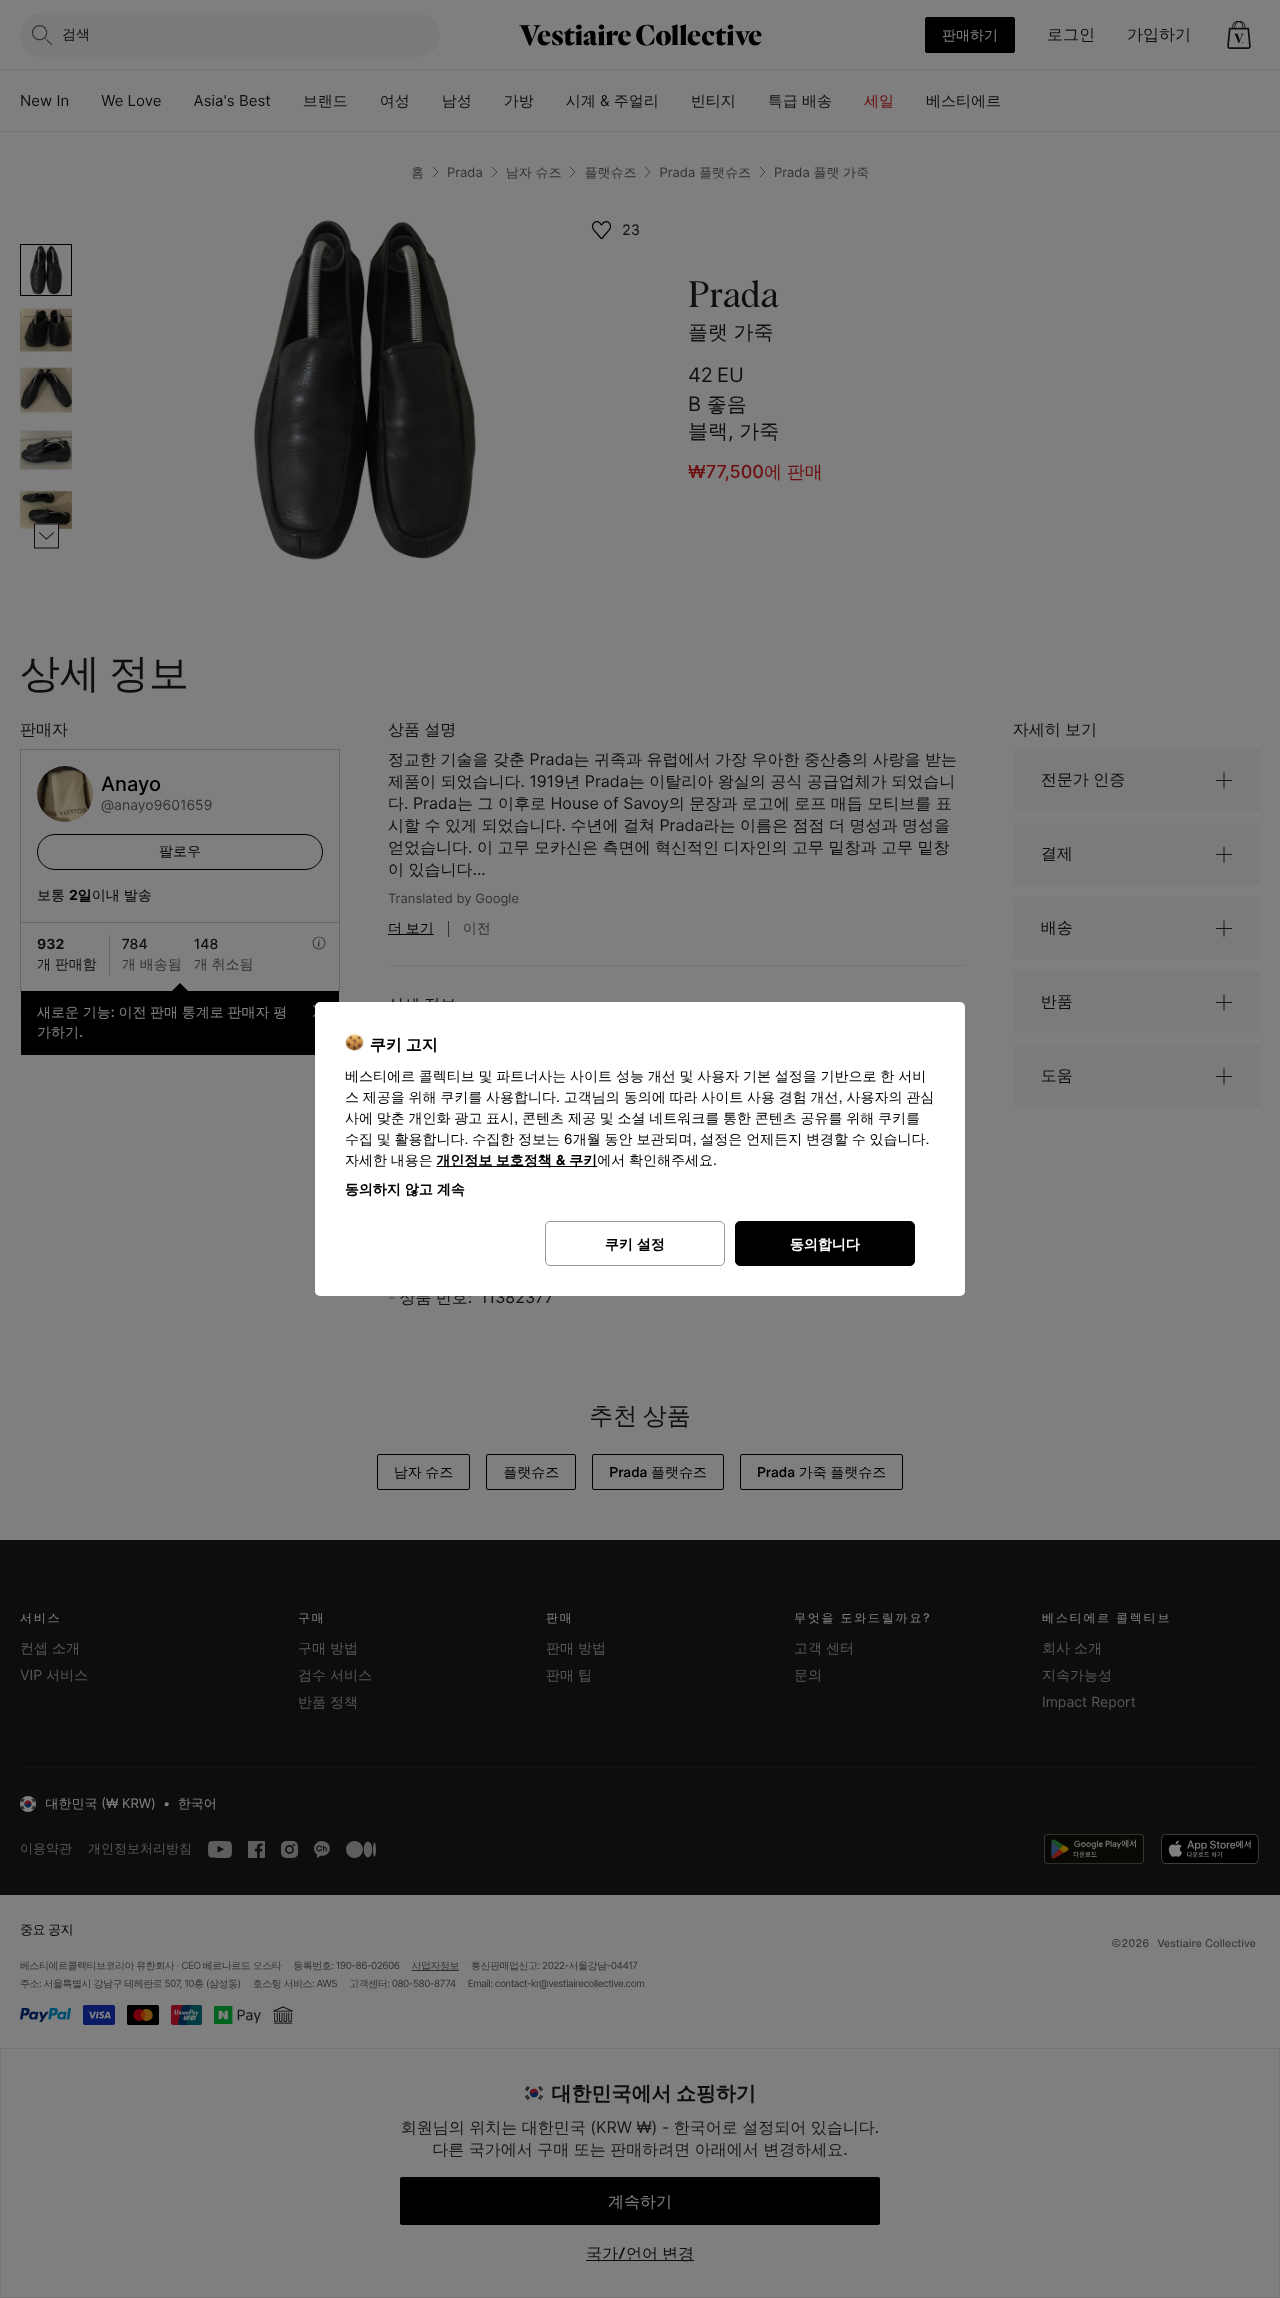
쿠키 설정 (635, 1243)
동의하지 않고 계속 (405, 1188)
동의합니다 (825, 1243)
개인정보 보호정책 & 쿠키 (517, 1160)
